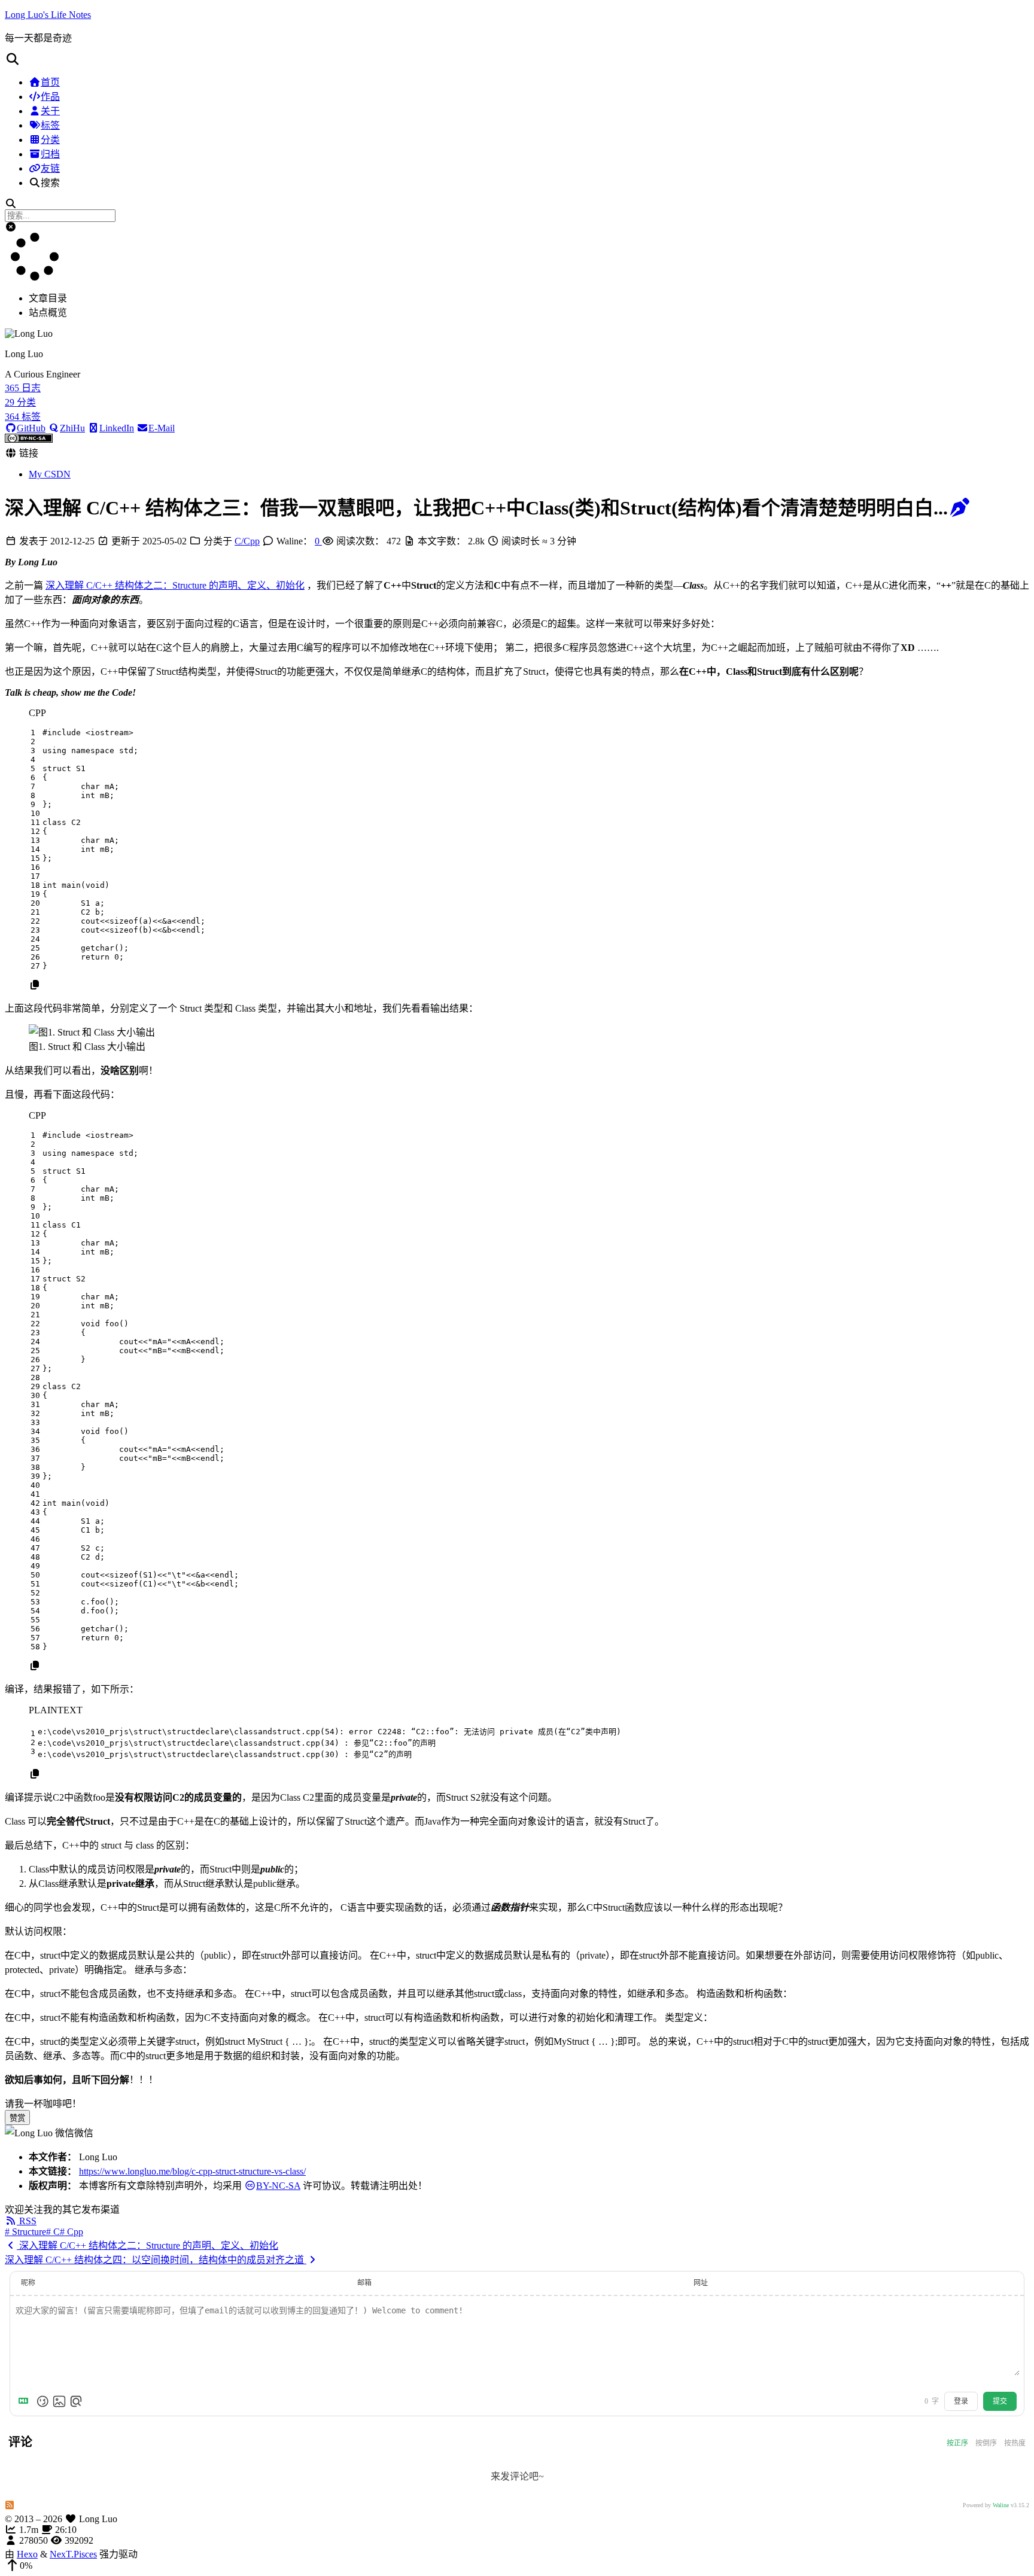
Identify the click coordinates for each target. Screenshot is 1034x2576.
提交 (1000, 2401)
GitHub (31, 428)
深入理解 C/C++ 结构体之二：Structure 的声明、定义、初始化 (175, 585)
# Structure (25, 2232)
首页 (50, 82)
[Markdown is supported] (26, 2401)
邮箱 (364, 2283)
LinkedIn (117, 428)
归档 (50, 154)
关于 (50, 111)
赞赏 (17, 2118)
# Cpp (72, 2232)
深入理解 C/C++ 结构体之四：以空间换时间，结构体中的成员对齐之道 (156, 2260)
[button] (517, 59)
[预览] (76, 2401)
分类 (50, 140)
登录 (961, 2401)
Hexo (27, 2554)
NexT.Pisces (73, 2554)
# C (53, 2232)
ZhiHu (72, 428)
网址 (701, 2283)
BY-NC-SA (278, 2186)
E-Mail (162, 428)
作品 (50, 97)
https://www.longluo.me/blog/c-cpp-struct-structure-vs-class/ (192, 2171)
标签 (50, 125)
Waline (1001, 2505)
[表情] (42, 2401)
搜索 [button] (50, 183)
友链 (50, 168)
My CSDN (50, 474)
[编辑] (960, 508)
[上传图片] (59, 2401)
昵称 (28, 2283)
